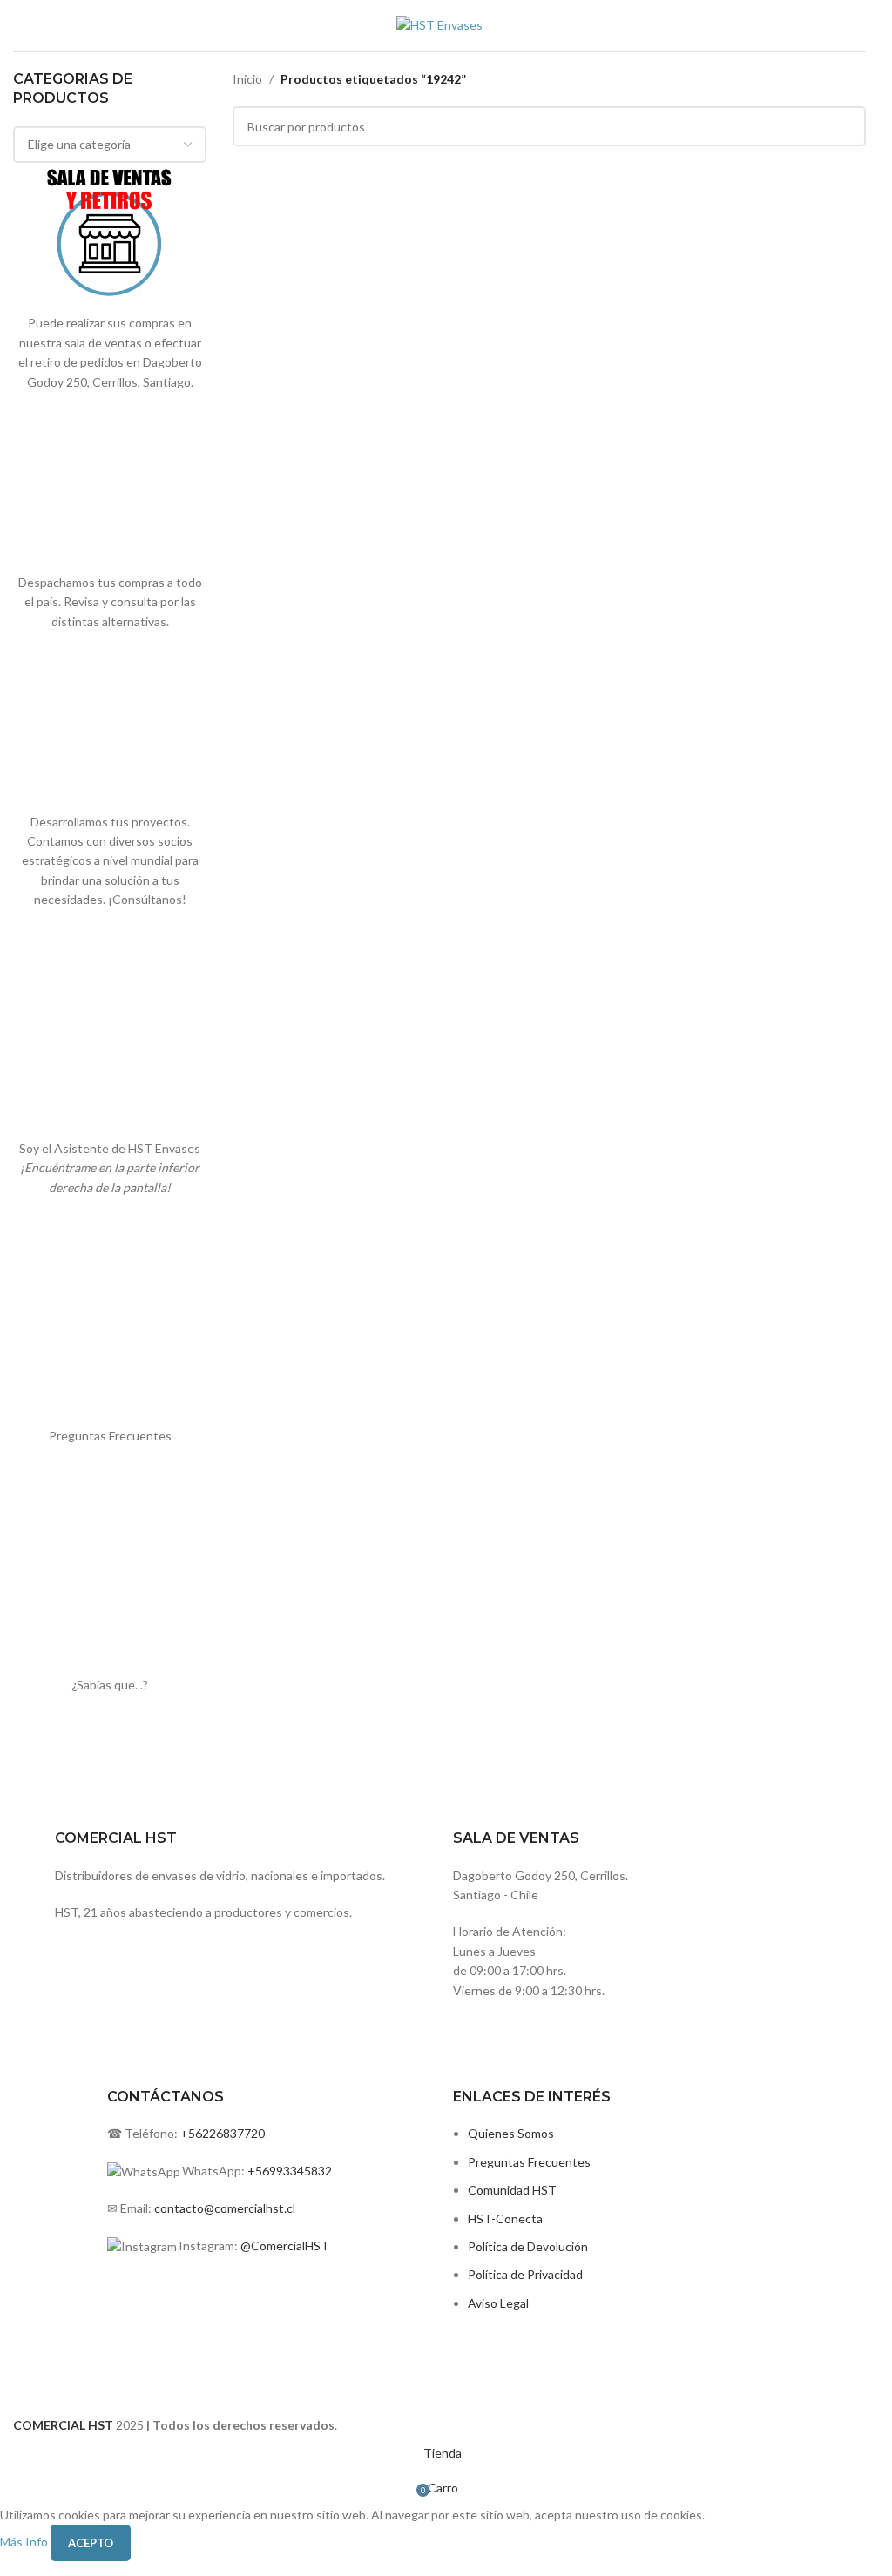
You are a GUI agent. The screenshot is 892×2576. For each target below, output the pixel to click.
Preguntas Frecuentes (529, 2162)
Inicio (247, 79)
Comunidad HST (512, 2190)
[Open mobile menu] (20, 26)
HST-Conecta (505, 2219)
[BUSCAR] (846, 126)
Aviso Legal (498, 2303)
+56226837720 (223, 2133)
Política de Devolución (528, 2246)
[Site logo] (439, 24)
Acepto (91, 2543)
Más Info (25, 2542)
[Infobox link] (550, 1871)
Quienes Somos (511, 2133)
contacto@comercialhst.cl (225, 2208)
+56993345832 (290, 2171)
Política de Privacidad (525, 2274)
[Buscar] (866, 26)
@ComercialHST (285, 2246)
